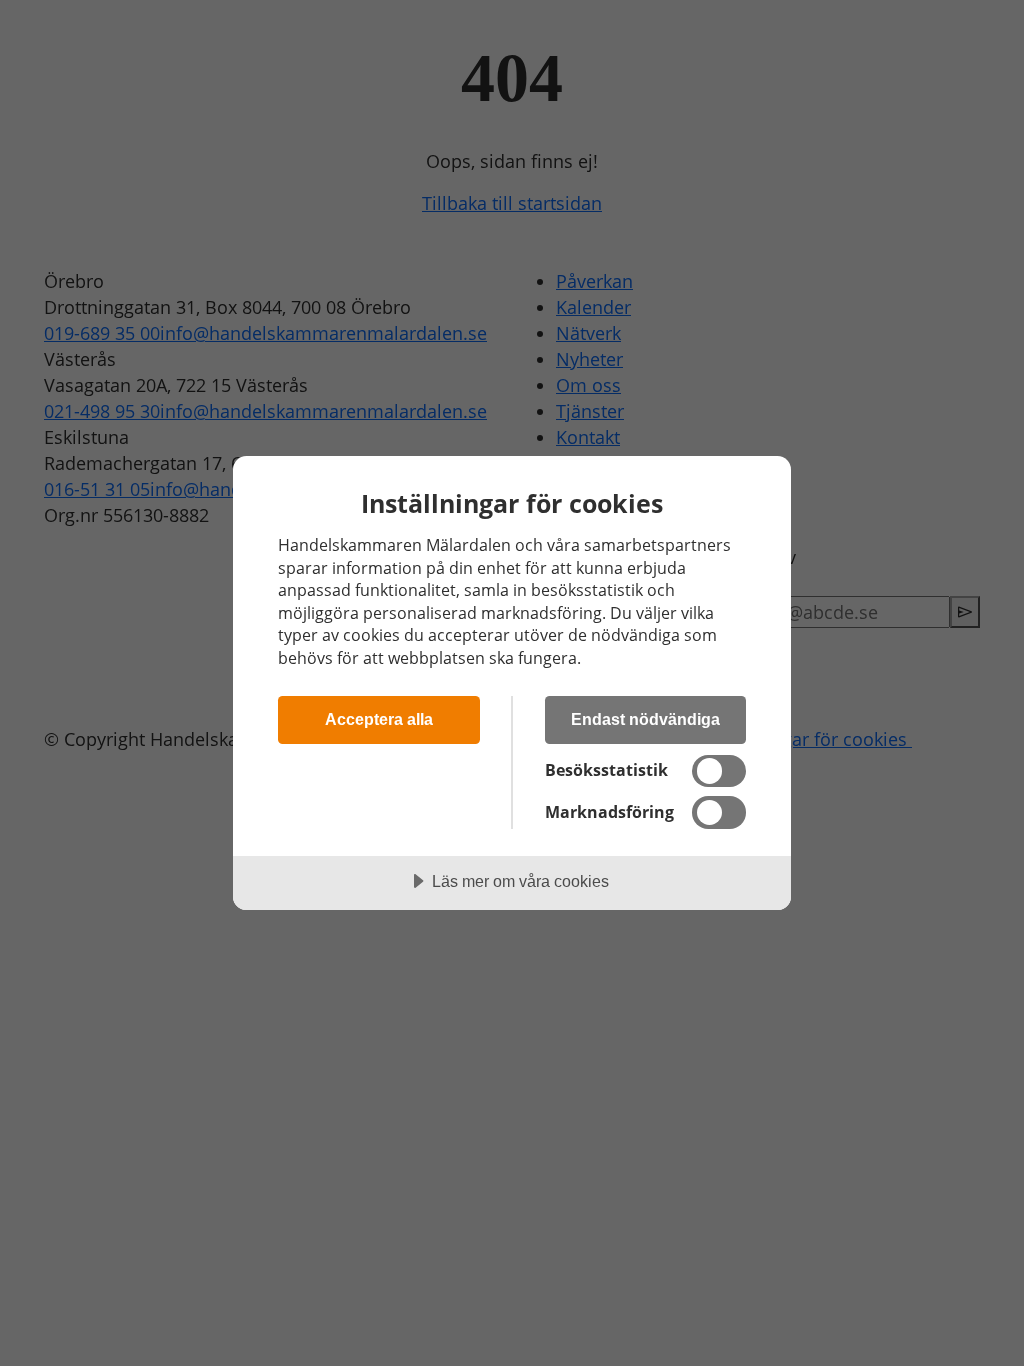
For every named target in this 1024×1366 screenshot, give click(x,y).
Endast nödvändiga (645, 719)
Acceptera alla (379, 719)
